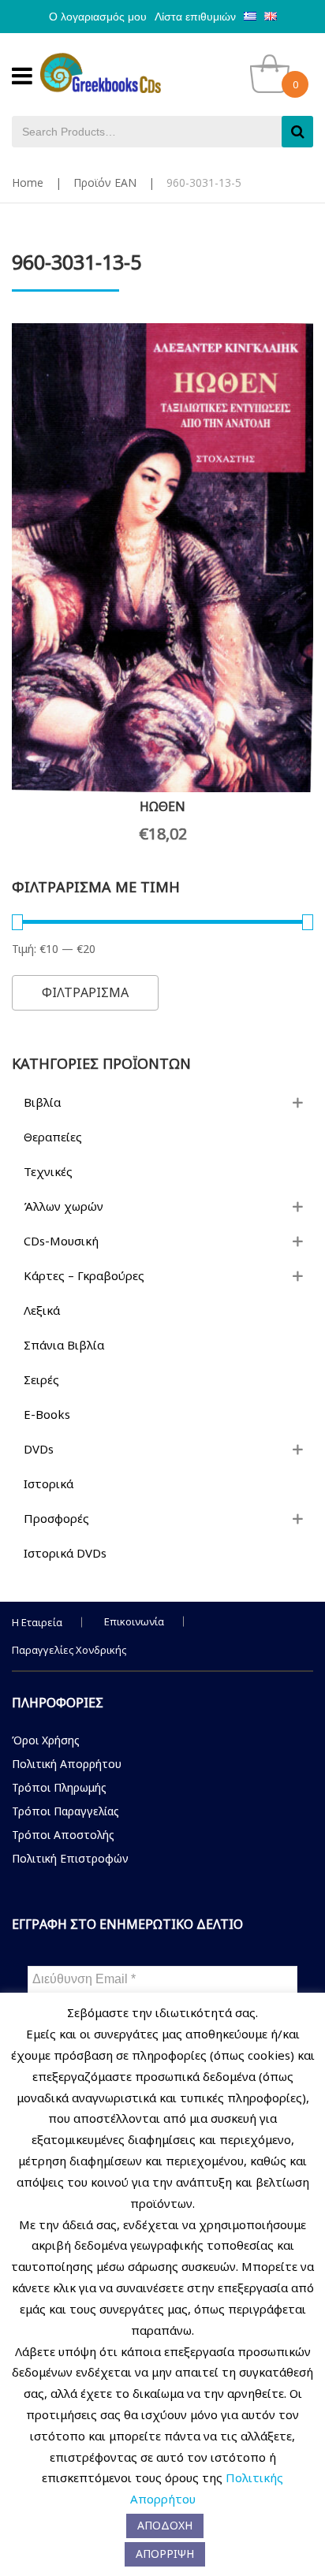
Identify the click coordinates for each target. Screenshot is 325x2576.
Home (28, 182)
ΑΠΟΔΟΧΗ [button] (165, 2525)
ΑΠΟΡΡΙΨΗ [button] (165, 2554)
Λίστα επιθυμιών (195, 17)
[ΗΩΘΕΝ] (162, 558)
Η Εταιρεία (37, 1622)
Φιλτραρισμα (85, 992)
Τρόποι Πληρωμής (59, 1787)
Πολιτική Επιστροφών (70, 1858)
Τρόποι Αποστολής (63, 1835)
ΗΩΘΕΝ (162, 806)
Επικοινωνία (134, 1621)
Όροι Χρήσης (46, 1740)
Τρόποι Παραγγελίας (65, 1811)
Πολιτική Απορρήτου (67, 1764)
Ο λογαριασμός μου (98, 17)
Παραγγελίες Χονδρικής (69, 1650)
